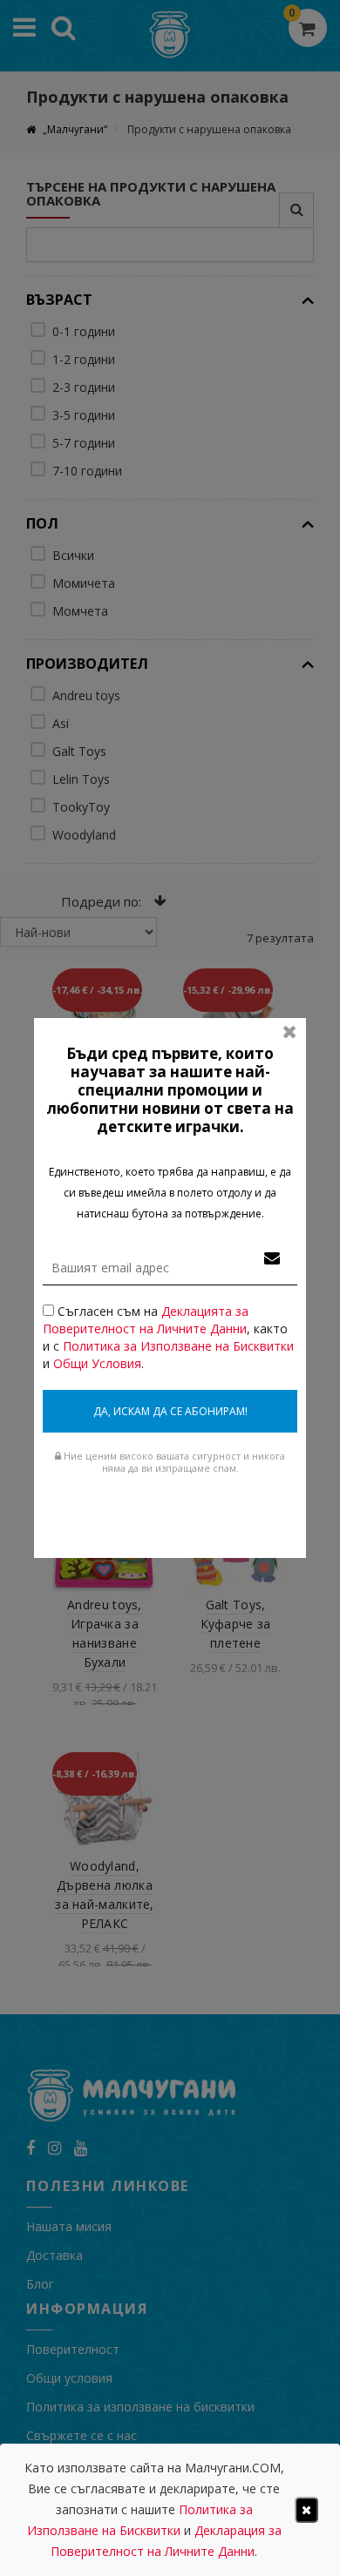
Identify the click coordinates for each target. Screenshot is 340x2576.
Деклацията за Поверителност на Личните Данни (146, 1320)
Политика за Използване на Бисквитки (178, 1346)
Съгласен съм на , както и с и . (168, 1337)
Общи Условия (97, 1363)
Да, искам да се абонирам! (170, 1411)
